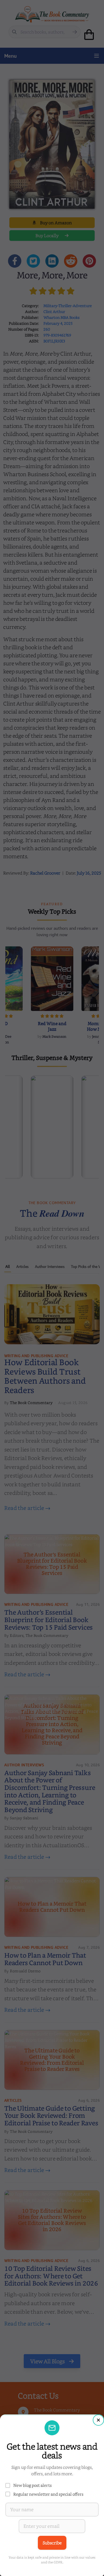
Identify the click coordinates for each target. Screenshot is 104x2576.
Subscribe (52, 2543)
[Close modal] (98, 2420)
